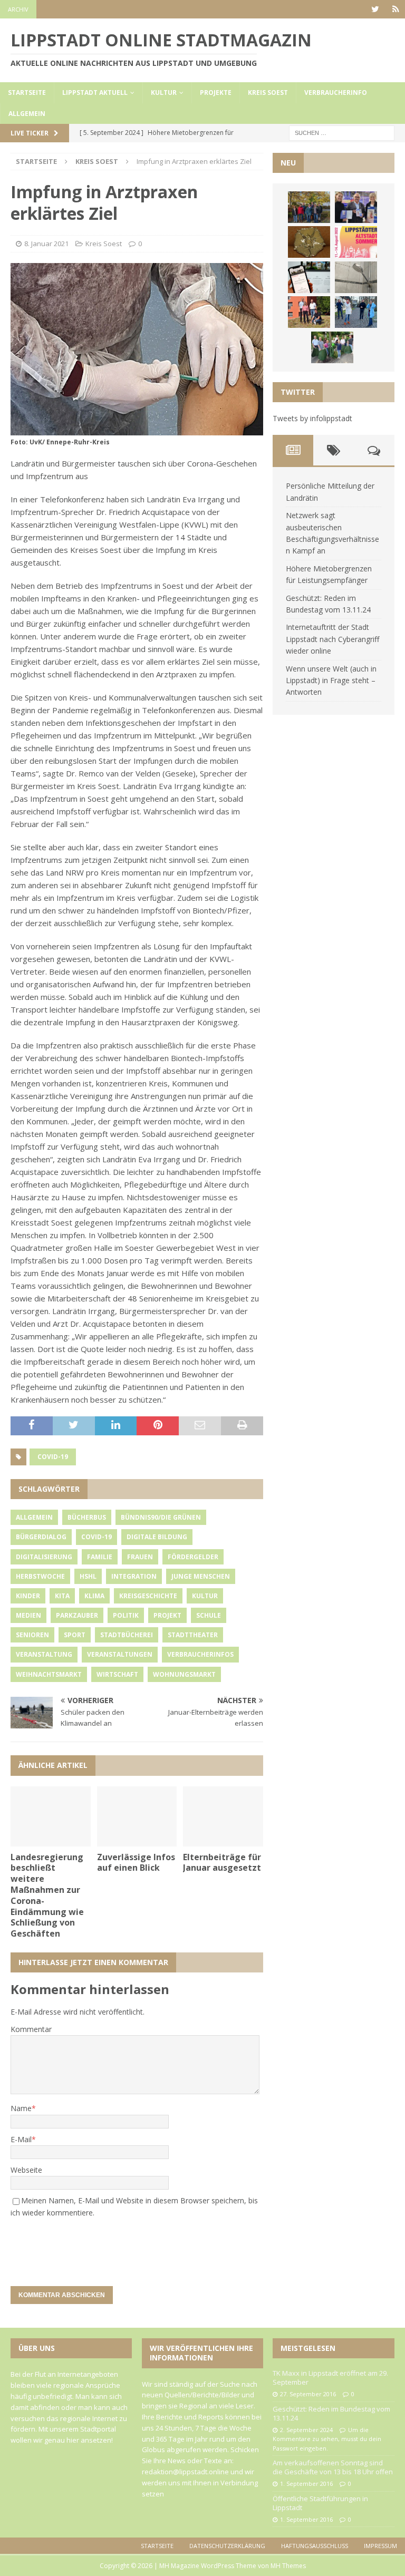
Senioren (32, 1635)
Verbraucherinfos (200, 1654)
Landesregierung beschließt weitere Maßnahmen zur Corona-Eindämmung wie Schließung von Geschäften (47, 1895)
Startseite (27, 93)
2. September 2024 (306, 2430)
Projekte (216, 93)
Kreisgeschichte (148, 1596)
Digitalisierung (44, 1557)
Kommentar (31, 2029)
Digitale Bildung (157, 1537)
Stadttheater (193, 1635)
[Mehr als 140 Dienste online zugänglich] (309, 277)
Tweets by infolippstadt (312, 418)
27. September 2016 (308, 2394)
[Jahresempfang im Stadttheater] (309, 242)
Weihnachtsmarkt (49, 1674)
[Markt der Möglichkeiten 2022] (356, 207)
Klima (94, 1596)
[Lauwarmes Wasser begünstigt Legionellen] (356, 277)
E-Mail (21, 2139)
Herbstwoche (40, 1576)
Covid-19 (53, 1457)
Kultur (164, 93)
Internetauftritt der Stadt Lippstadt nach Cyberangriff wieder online (332, 639)
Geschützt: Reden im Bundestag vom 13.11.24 (331, 2413)
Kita (62, 1596)
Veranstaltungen (120, 1654)
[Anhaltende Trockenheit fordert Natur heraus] (332, 347)
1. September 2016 (306, 2483)
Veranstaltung (44, 1654)
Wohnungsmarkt (184, 1674)
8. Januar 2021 (46, 244)
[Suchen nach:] (342, 132)
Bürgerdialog (41, 1537)
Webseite (26, 2170)
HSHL (88, 1576)
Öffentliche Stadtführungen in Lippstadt (320, 2503)
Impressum (380, 2546)
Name (21, 2108)
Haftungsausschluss (315, 2546)
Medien (28, 1615)
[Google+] (396, 9)
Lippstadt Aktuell (95, 93)
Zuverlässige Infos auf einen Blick (136, 1863)
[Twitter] (375, 9)
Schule (209, 1615)
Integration (134, 1576)
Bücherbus (87, 1517)
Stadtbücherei (127, 1635)
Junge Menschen (201, 1576)
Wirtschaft (117, 1674)
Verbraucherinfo (336, 93)
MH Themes (288, 2566)
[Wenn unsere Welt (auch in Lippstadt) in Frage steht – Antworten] (309, 207)
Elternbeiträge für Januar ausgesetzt (222, 1863)
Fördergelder (193, 1557)
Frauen (140, 1557)
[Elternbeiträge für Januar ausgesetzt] (223, 1816)
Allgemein (27, 114)
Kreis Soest (268, 93)
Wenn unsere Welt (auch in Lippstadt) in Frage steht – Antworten (331, 681)
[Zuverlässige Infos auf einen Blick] (137, 1816)
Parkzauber (77, 1615)
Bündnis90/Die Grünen (161, 1517)
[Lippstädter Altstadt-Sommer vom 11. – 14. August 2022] (356, 242)
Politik (126, 1615)
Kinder (28, 1596)
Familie (100, 1557)
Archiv (18, 9)
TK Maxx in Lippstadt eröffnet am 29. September (330, 2378)
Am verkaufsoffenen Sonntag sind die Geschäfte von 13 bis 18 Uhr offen (333, 2467)
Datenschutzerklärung (227, 2546)
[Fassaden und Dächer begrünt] (309, 312)
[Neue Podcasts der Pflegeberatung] (356, 312)
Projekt (167, 1615)
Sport (75, 1635)
